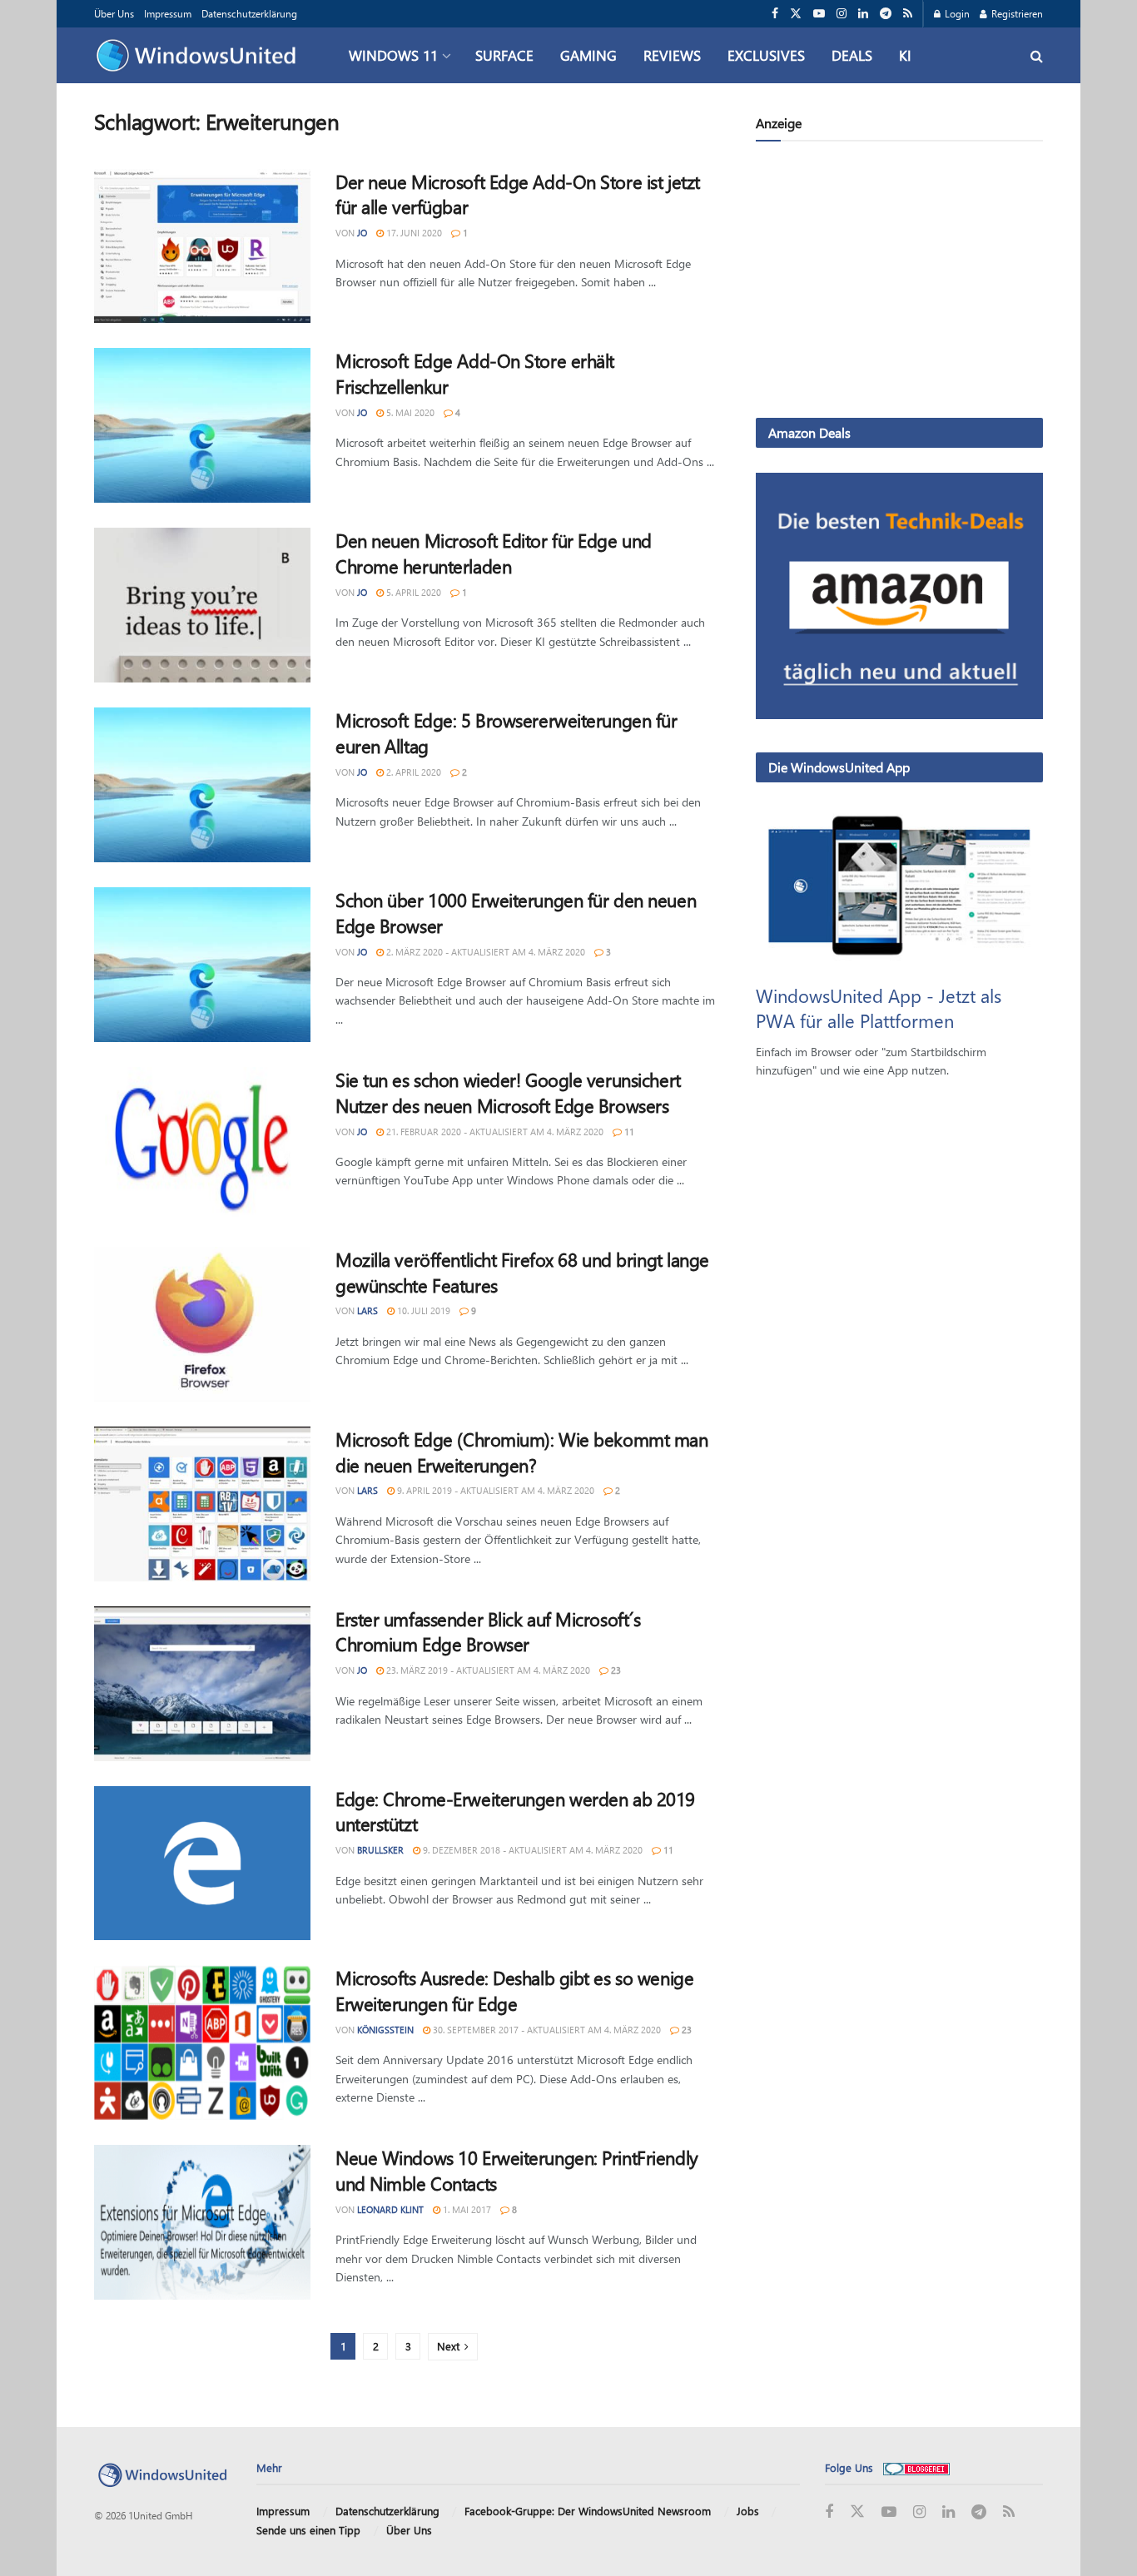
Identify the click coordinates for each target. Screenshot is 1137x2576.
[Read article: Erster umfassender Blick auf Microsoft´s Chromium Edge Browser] (202, 1684)
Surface (504, 55)
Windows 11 (393, 55)
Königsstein (385, 2030)
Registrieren (1016, 13)
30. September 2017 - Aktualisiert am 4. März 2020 (546, 2030)
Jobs (748, 2511)
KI (905, 55)
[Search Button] (1037, 55)
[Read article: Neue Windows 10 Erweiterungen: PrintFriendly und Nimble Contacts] (202, 2222)
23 (615, 1670)
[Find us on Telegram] (886, 14)
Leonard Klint (390, 2209)
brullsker (380, 1850)
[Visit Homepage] (200, 56)
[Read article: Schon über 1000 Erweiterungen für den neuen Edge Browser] (202, 965)
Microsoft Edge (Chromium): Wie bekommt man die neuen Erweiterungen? (522, 1452)
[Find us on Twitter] (796, 14)
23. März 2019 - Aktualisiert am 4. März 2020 (487, 1670)
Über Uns (114, 13)
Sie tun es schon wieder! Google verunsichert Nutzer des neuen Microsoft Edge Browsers (508, 1092)
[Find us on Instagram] (842, 14)
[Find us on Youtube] (819, 14)
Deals (852, 55)
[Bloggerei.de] (916, 2467)
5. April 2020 (412, 592)
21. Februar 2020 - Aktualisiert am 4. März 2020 (494, 1132)
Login (956, 13)
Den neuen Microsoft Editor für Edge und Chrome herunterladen (494, 553)
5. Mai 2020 (409, 412)
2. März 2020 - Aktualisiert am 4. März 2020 (484, 952)
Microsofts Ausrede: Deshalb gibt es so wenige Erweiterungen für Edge (514, 1990)
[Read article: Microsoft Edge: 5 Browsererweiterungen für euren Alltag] (202, 785)
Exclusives (766, 55)
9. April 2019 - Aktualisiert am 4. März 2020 (494, 1490)
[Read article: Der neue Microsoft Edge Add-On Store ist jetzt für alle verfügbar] (202, 246)
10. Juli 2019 (422, 1310)
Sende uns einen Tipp (308, 2530)
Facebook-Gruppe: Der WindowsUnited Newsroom (588, 2511)
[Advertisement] (899, 283)
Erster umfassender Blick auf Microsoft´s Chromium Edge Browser (488, 1632)
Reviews (672, 55)
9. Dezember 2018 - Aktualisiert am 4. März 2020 (531, 1850)
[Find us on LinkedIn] (863, 14)
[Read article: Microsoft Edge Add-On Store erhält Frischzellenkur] (202, 425)
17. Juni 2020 (413, 233)
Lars (367, 1310)
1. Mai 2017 (466, 2209)
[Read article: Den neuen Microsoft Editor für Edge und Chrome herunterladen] (202, 605)
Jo (362, 233)
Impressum (168, 13)
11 (628, 1132)
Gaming (588, 55)
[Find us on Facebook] (775, 14)
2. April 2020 (412, 772)
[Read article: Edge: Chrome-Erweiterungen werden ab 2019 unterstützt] (202, 1864)
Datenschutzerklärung (249, 13)
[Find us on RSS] (908, 14)
